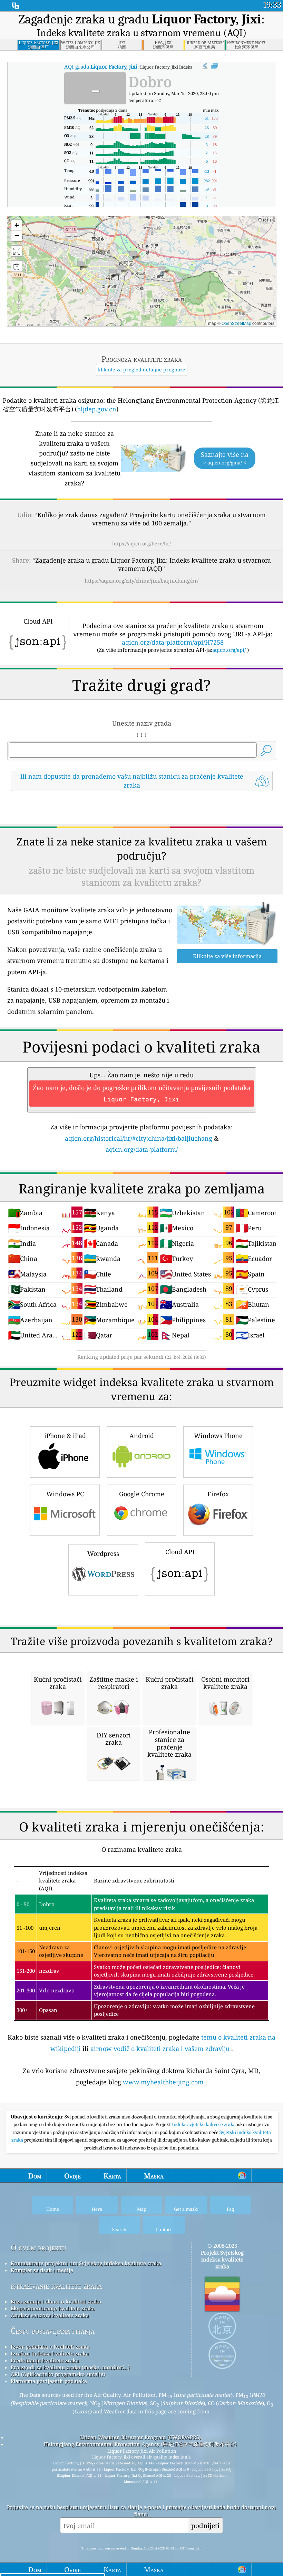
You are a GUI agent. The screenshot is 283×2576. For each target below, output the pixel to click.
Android (142, 1436)
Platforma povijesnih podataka (49, 2381)
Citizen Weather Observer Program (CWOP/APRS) (140, 2437)
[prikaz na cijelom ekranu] (214, 66)
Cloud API (180, 1552)
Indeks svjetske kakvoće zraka (204, 2124)
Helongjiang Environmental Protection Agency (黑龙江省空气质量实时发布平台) (140, 2444)
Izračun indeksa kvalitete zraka (50, 2353)
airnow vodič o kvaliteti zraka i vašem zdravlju (160, 2049)
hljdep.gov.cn (97, 409)
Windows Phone (218, 1436)
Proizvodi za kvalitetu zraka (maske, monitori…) (70, 2367)
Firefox (218, 1494)
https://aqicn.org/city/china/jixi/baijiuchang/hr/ (141, 581)
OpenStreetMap (236, 323)
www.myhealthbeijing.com (163, 2082)
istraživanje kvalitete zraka (56, 2286)
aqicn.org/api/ (229, 650)
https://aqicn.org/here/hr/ (141, 543)
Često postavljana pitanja (53, 2331)
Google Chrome (142, 1494)
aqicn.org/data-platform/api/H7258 (173, 642)
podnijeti (205, 2526)
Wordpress (103, 1553)
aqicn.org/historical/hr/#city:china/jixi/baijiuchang (139, 1138)
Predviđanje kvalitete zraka (45, 2360)
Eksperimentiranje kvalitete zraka (53, 2308)
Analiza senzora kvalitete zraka (50, 2315)
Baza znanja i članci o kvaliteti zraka (56, 2301)
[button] (162, 271)
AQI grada (101, 66)
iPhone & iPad (65, 1436)
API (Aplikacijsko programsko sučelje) (58, 2374)
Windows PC (65, 1494)
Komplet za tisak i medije (42, 2270)
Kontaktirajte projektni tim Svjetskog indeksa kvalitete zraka (86, 2263)
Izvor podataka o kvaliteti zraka (50, 2347)
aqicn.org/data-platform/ (142, 1149)
